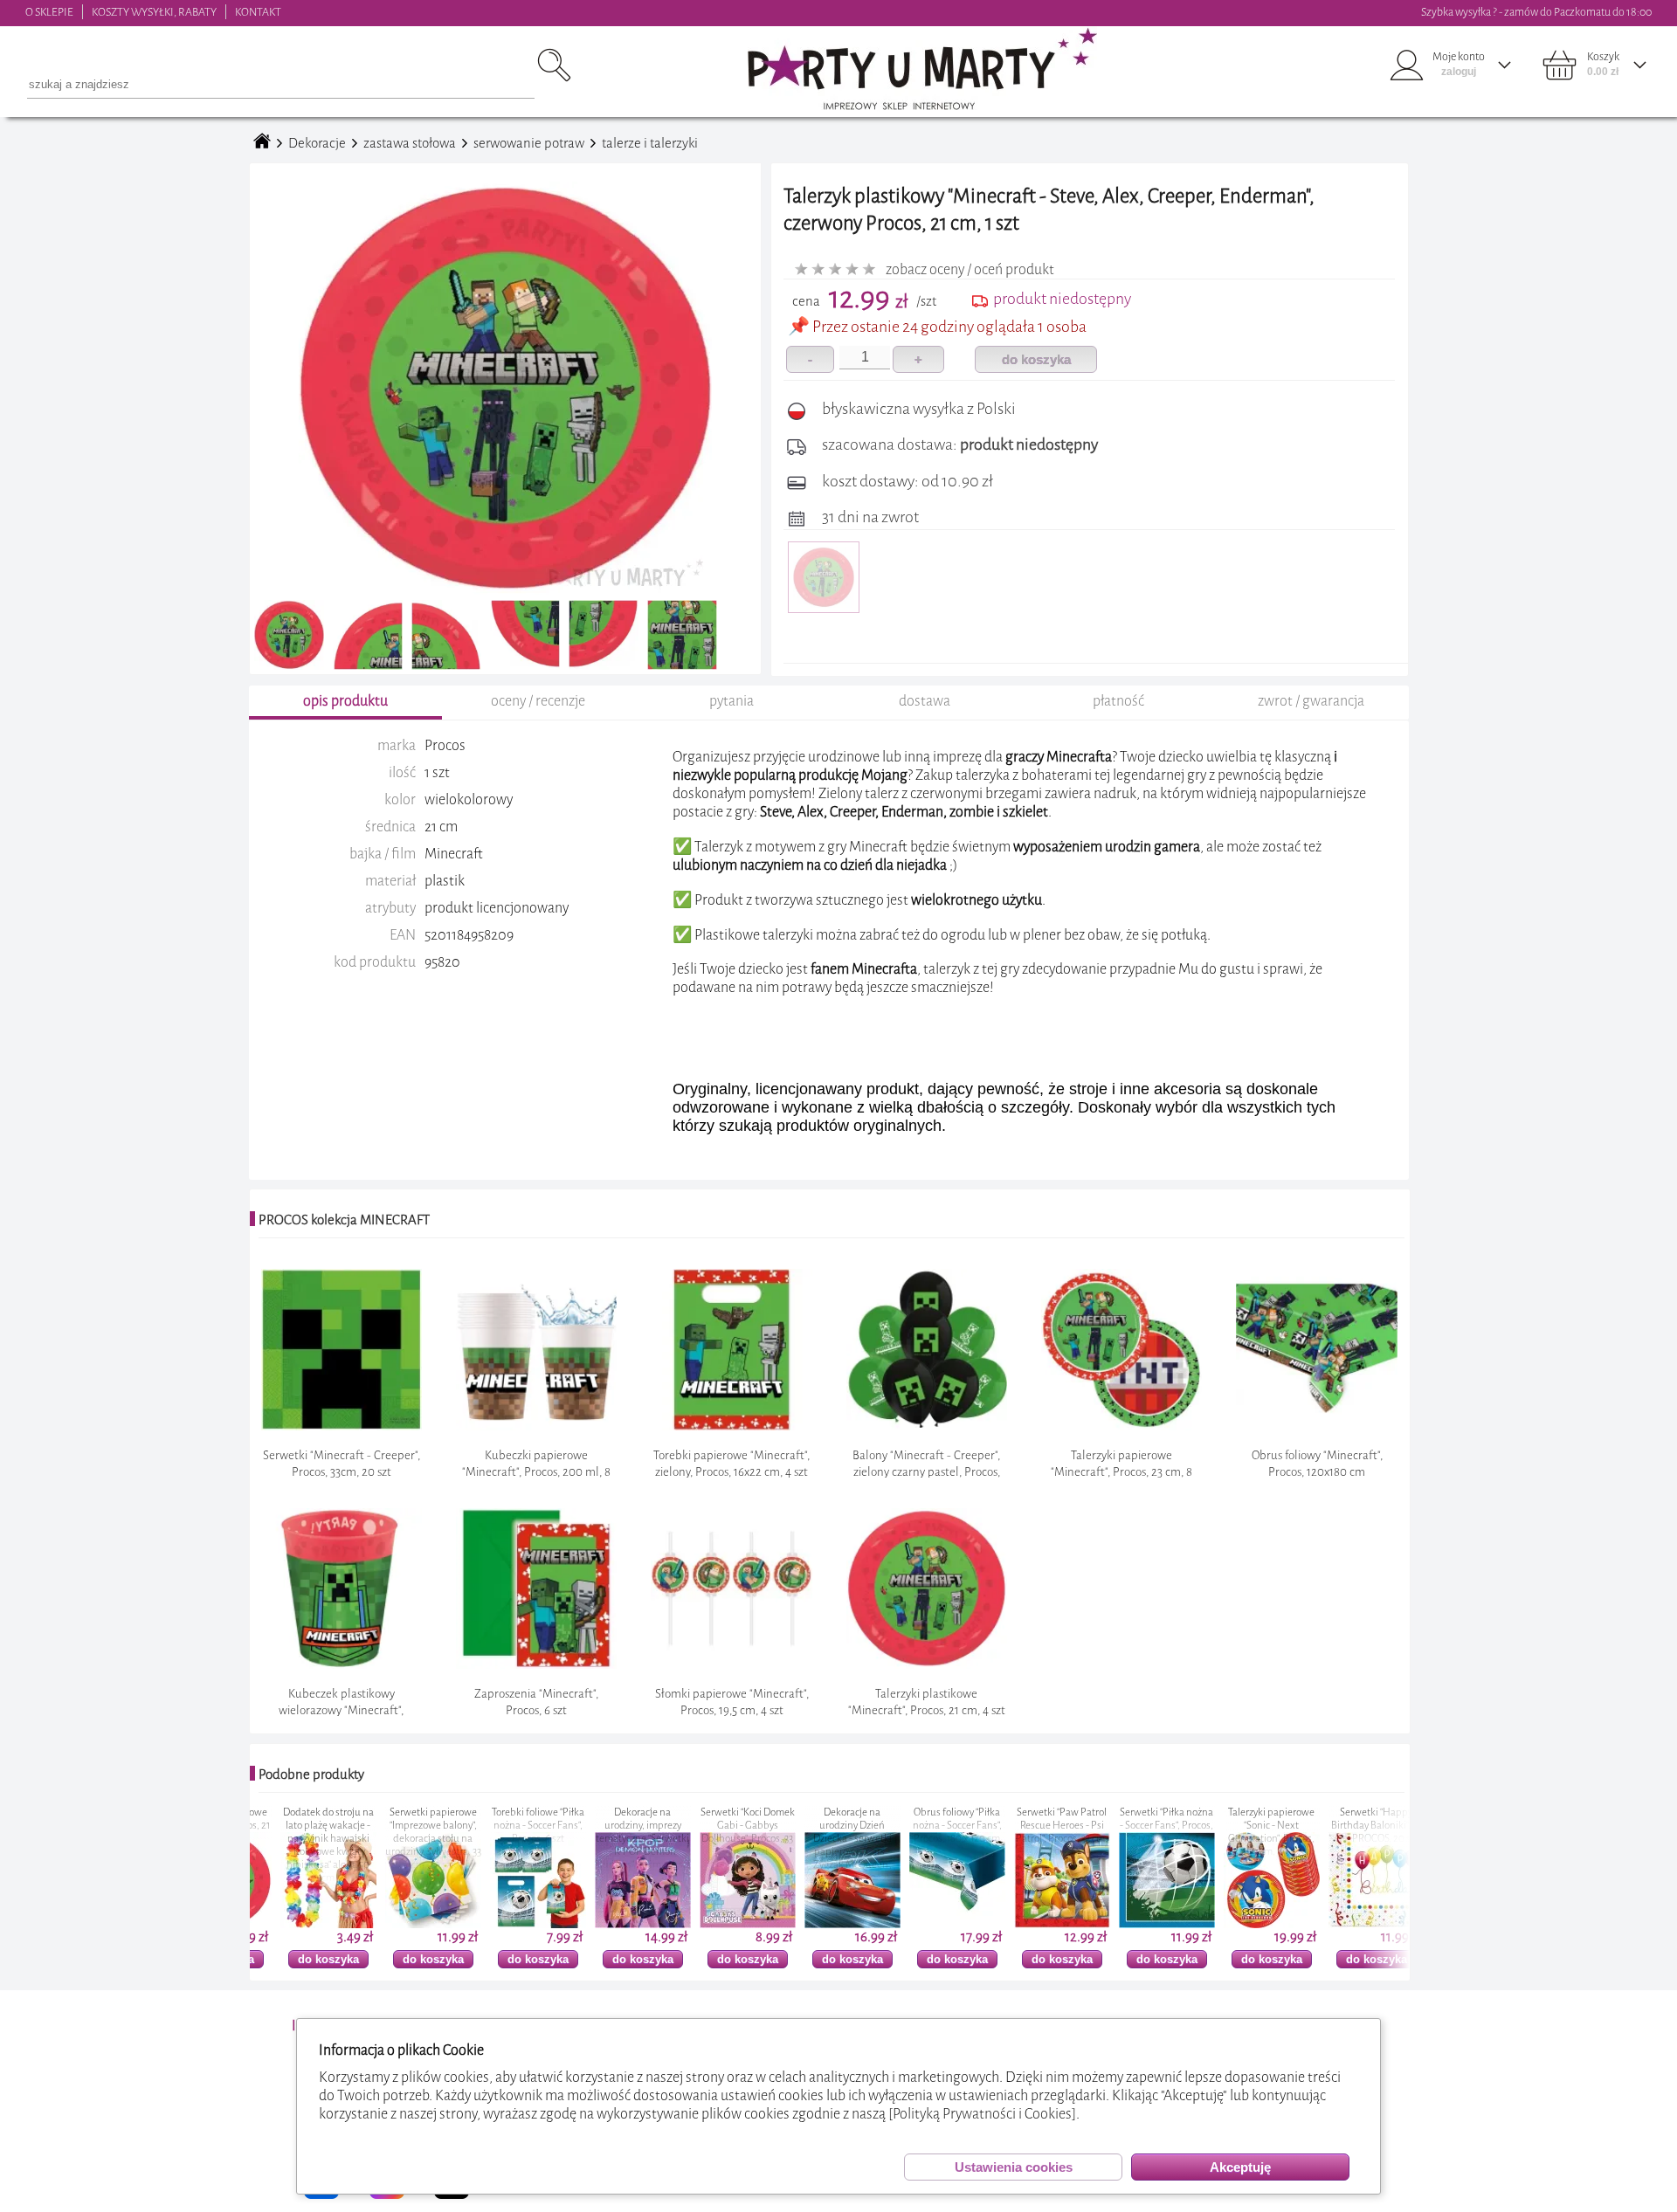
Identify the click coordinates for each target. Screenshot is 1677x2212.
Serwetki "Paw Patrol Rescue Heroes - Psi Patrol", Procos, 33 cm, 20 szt (926, 1832)
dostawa (925, 701)
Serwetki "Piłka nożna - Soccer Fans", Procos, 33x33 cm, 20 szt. (1031, 1826)
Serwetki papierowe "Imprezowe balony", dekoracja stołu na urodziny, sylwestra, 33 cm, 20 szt (298, 1839)
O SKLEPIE (49, 12)
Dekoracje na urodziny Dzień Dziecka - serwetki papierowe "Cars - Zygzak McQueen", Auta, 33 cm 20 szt (717, 1845)
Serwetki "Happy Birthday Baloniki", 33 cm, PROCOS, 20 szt (1241, 1826)
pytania (732, 701)
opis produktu (345, 701)
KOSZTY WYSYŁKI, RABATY (154, 12)
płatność (1118, 701)
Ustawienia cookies (1014, 2167)
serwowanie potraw (529, 143)
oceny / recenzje (538, 701)
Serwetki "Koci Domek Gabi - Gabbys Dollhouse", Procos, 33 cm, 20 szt (612, 1832)
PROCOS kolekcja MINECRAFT (344, 1220)
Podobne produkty (311, 1774)
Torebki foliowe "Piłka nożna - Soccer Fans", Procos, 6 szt (403, 1826)
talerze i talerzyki (650, 143)
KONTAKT (258, 12)
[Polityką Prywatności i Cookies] (982, 2114)
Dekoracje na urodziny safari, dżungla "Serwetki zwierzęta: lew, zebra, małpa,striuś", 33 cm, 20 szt (1346, 1845)
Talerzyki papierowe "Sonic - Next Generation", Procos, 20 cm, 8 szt (1136, 1832)
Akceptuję (1240, 2167)
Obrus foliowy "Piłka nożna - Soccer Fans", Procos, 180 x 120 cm (822, 1826)
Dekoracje (317, 143)
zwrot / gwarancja (1311, 701)
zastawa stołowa (410, 143)
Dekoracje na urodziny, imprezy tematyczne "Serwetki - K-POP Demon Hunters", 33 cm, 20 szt (507, 1839)
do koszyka (1036, 359)
